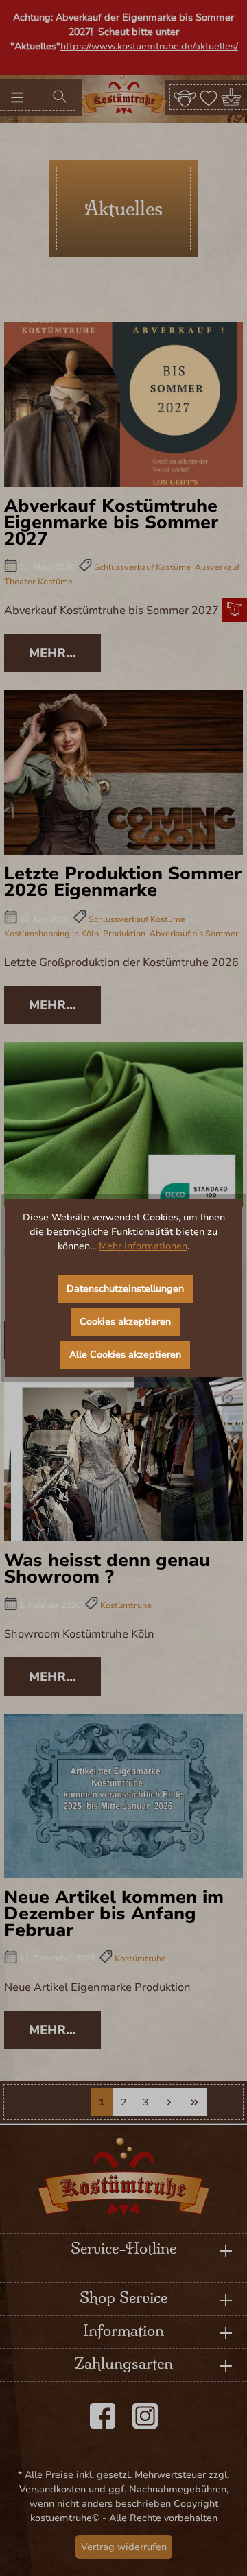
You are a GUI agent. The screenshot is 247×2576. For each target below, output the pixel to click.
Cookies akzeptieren (125, 1322)
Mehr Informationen (143, 1246)
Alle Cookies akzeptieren (125, 1355)
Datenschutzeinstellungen (125, 1289)
